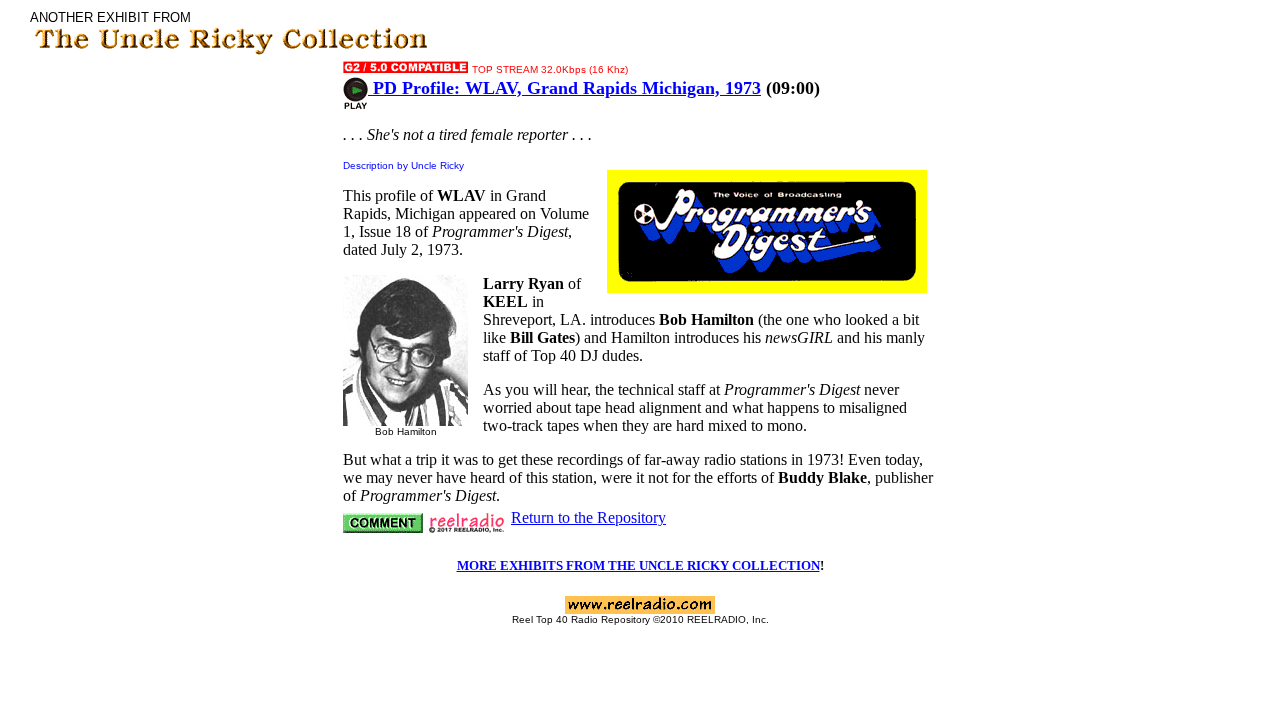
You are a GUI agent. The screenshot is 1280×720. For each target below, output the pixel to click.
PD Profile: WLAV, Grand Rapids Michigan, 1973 (564, 88)
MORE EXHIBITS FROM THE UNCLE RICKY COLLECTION (638, 565)
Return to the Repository (588, 517)
